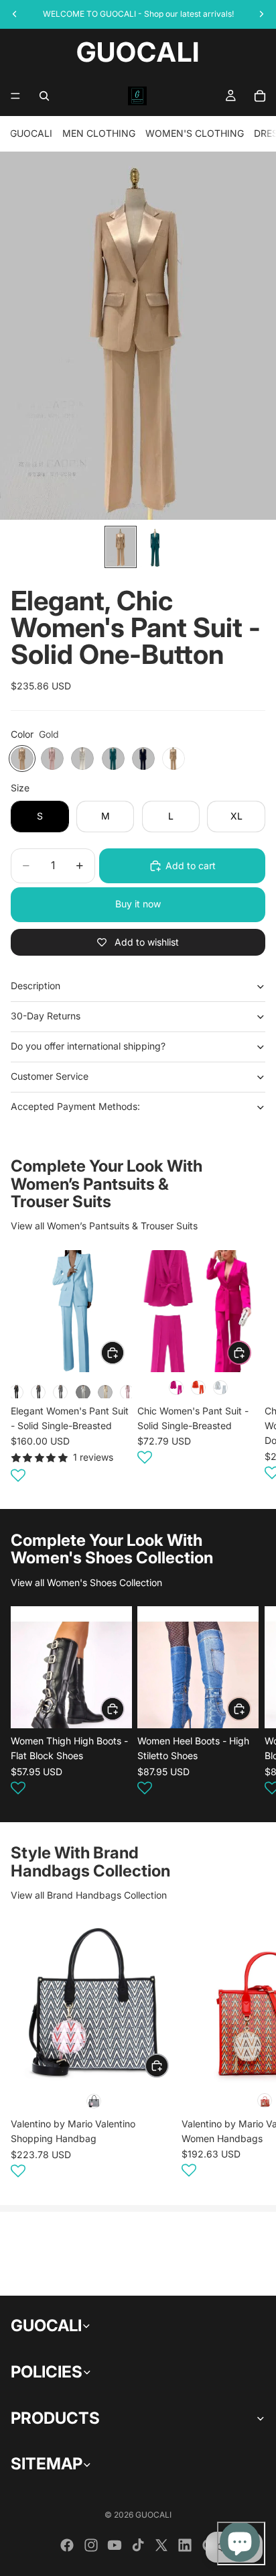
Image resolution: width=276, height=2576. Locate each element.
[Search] (44, 96)
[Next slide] (249, 1368)
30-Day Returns (46, 1016)
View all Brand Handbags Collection (89, 1895)
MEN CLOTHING (99, 133)
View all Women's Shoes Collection (86, 1582)
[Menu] (15, 96)
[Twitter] (161, 2545)
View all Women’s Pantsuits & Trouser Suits (104, 1226)
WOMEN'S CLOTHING (195, 133)
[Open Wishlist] (18, 1475)
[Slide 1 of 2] (121, 547)
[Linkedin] (185, 2545)
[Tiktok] (138, 2545)
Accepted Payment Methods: (75, 1106)
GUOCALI (31, 133)
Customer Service (50, 1076)
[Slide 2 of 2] (155, 547)
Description (36, 986)
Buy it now (138, 904)
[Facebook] (67, 2545)
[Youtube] (115, 2545)
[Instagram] (91, 2545)
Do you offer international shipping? (88, 1046)
